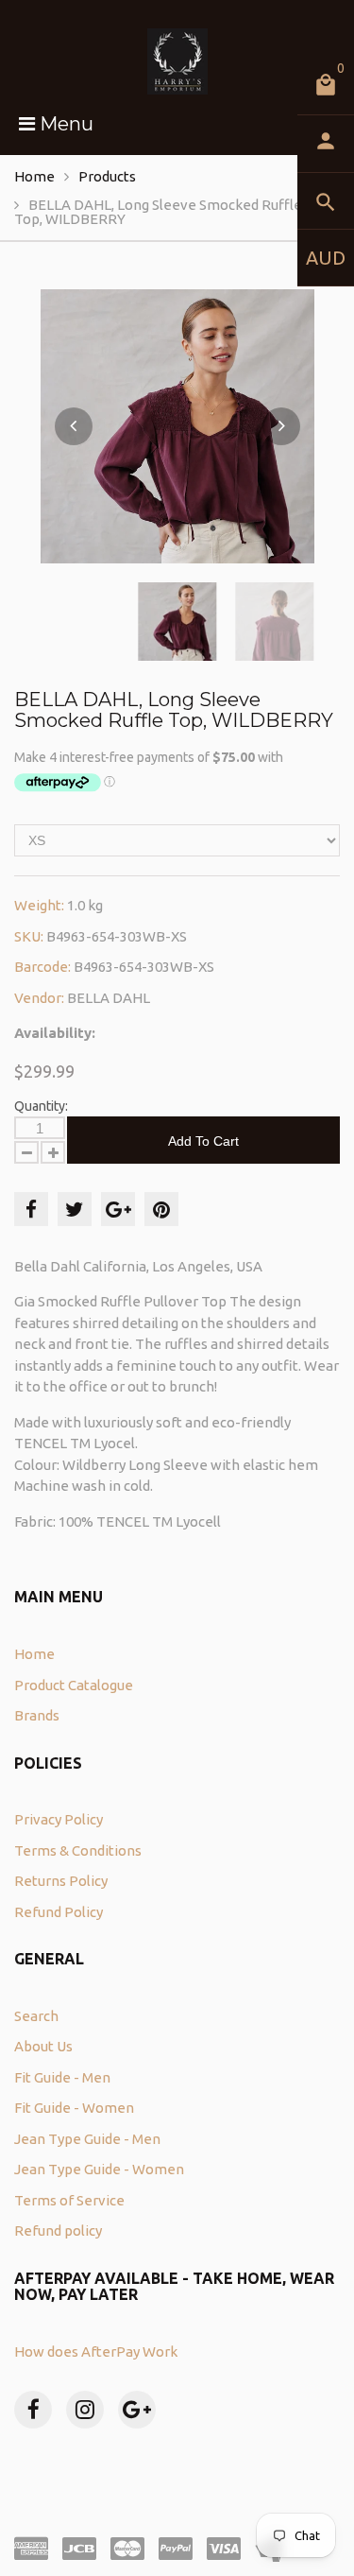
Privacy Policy (59, 1819)
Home (34, 176)
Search (36, 2016)
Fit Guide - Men (62, 2077)
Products (107, 176)
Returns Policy (61, 1881)
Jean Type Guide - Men (87, 2139)
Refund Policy (59, 1912)
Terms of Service (69, 2200)
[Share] (31, 1209)
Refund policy (58, 2230)
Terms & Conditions (78, 1850)
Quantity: (41, 1106)
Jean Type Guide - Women (99, 2169)
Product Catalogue (74, 1685)
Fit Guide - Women (74, 2108)
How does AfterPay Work (96, 2351)
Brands (37, 1715)
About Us (43, 2046)
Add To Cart (203, 1141)
